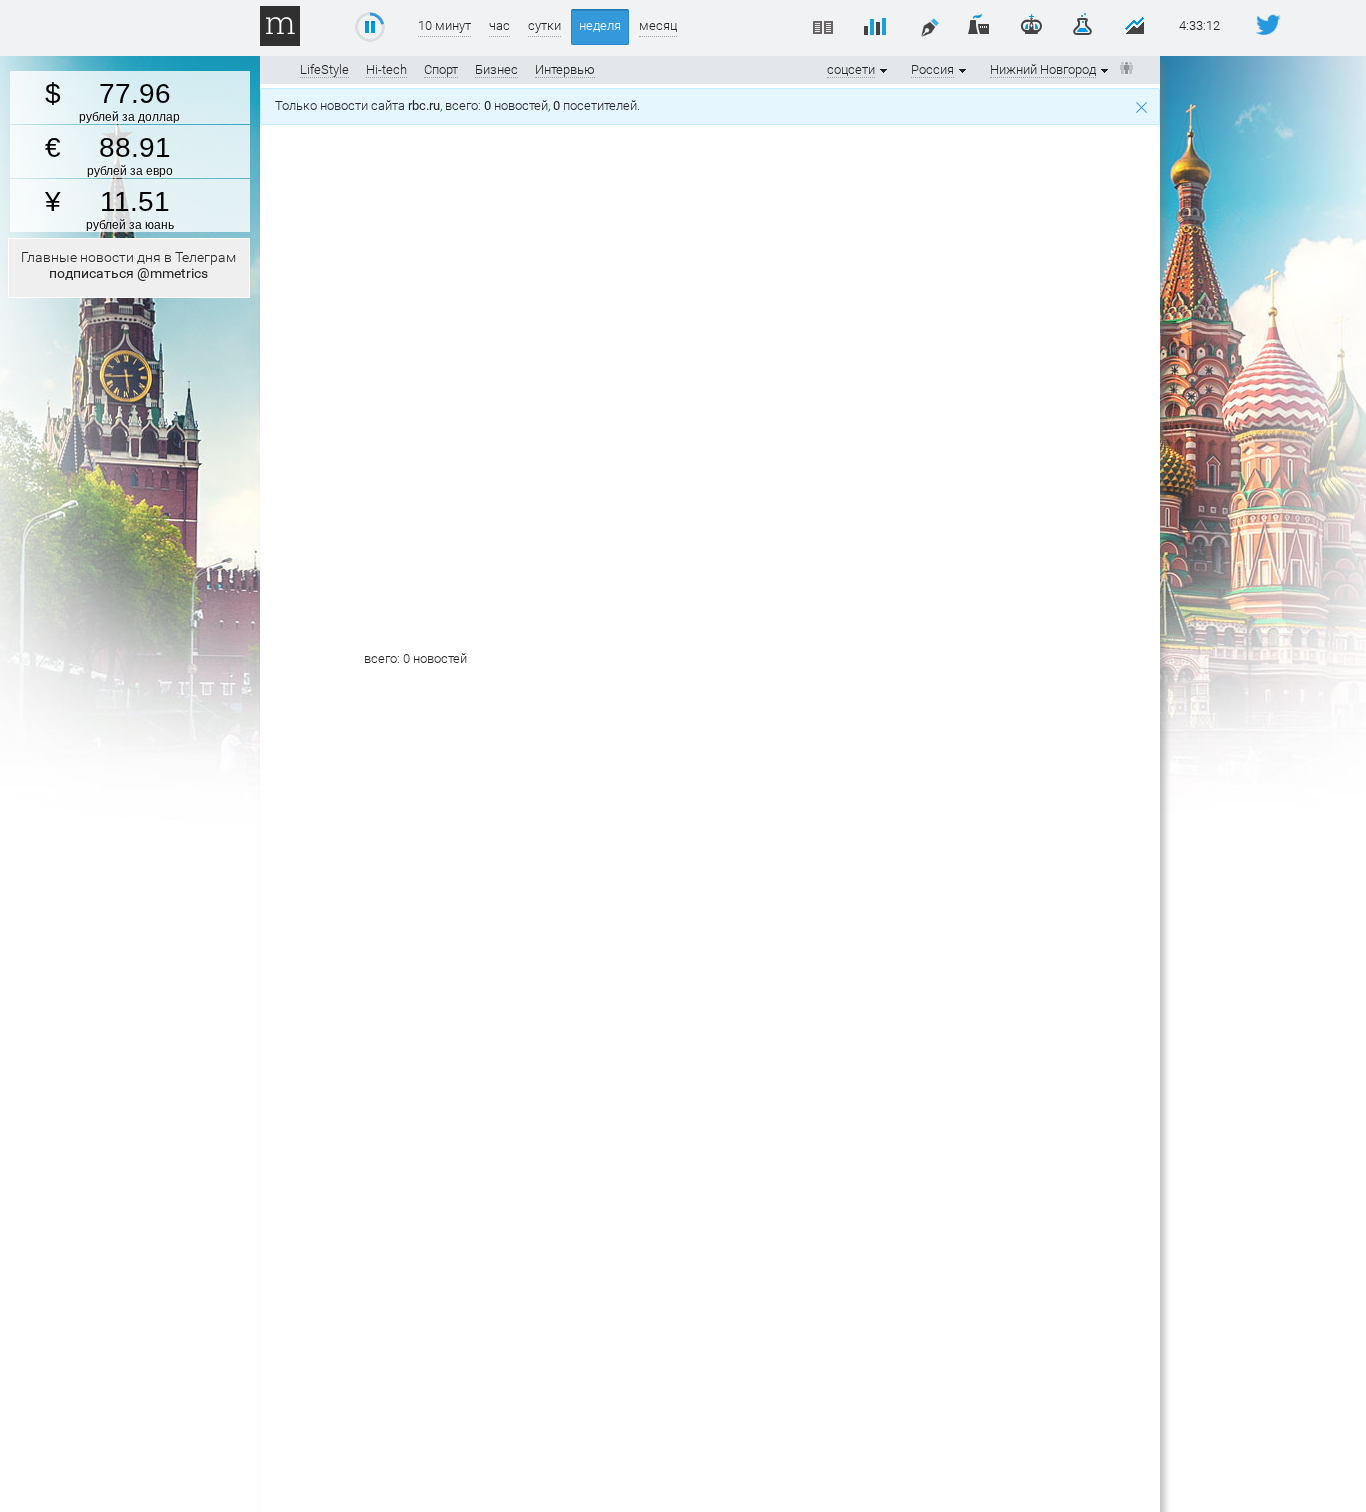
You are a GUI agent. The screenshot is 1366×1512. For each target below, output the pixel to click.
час (499, 25)
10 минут (444, 25)
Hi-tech (386, 69)
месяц (658, 25)
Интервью (565, 69)
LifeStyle (324, 69)
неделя (600, 25)
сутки (544, 25)
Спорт (441, 69)
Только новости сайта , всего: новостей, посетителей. (460, 105)
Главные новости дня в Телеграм (128, 265)
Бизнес (496, 69)
